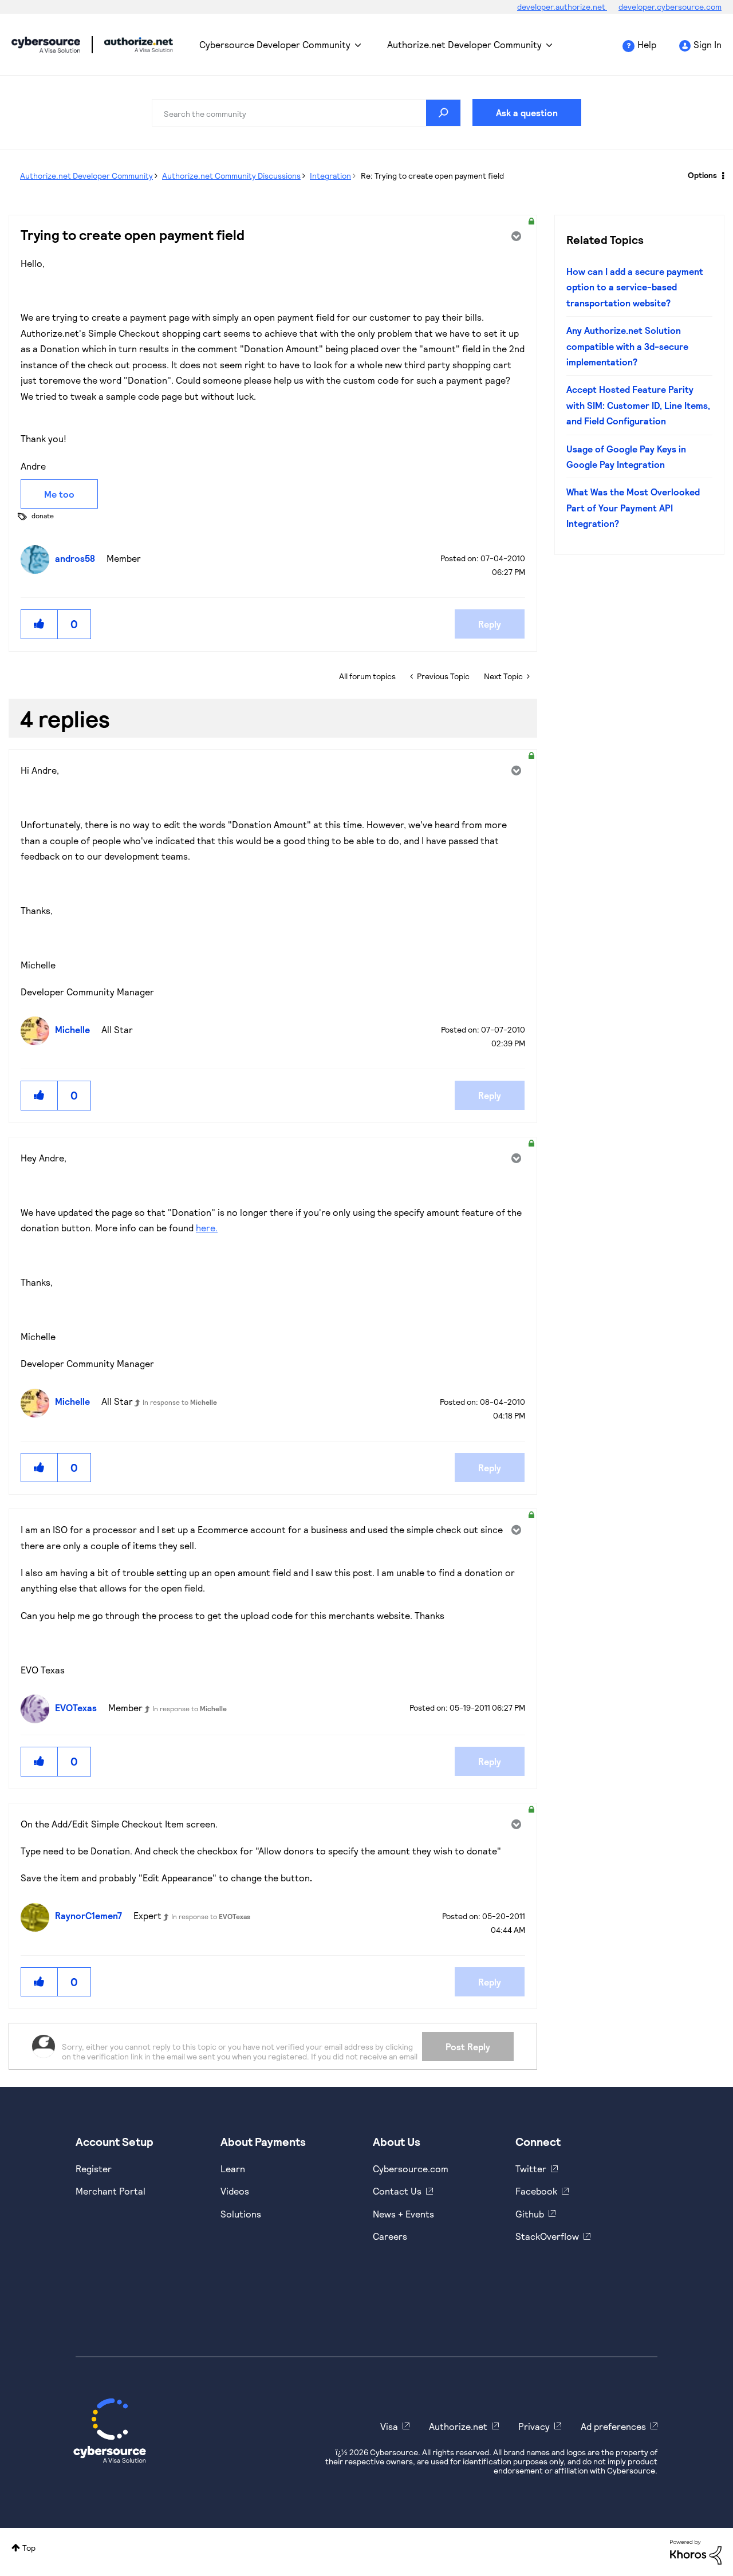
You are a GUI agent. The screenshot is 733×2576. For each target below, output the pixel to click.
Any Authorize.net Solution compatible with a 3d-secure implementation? (627, 346)
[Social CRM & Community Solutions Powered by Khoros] (696, 2551)
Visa (389, 2426)
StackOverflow (547, 2236)
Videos (235, 2191)
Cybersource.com (411, 2169)
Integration (330, 176)
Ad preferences (613, 2426)
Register (94, 2169)
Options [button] (702, 175)
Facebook (536, 2191)
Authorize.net (458, 2426)
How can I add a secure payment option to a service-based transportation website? (635, 287)
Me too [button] (59, 494)
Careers (390, 2236)
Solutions (241, 2214)
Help (647, 44)
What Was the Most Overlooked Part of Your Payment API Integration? (633, 507)
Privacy (534, 2426)
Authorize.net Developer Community (464, 44)
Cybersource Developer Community (46, 45)
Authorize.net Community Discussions (231, 176)
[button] (40, 624)
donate (43, 515)
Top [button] (29, 2548)
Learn (233, 2169)
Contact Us (397, 2191)
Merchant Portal (111, 2191)
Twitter (531, 2169)
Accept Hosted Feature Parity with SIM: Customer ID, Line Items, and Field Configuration (638, 405)
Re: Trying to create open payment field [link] (432, 176)
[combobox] (306, 113)
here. (207, 1228)
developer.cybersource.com (670, 7)
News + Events (403, 2214)
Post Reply (468, 2047)
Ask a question (527, 113)
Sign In (708, 44)
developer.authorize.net (562, 7)
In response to (180, 1402)
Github (530, 2214)
